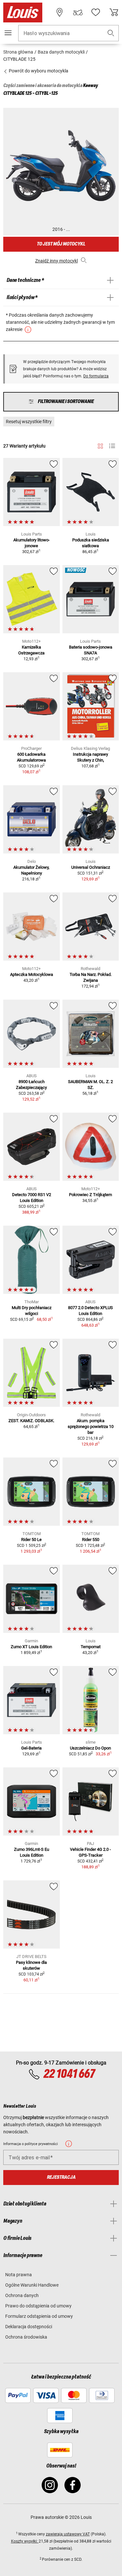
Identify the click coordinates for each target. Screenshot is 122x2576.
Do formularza (96, 376)
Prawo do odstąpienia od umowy (38, 2306)
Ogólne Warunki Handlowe (32, 2285)
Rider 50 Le (31, 1540)
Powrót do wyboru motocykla (38, 71)
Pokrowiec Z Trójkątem (90, 1195)
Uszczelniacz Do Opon (90, 1748)
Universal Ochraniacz (91, 867)
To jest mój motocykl (61, 244)
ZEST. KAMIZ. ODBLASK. (31, 1421)
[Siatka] (100, 445)
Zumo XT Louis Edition (31, 1647)
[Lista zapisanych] (96, 12)
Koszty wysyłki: (25, 2541)
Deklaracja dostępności (29, 2327)
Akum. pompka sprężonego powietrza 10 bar (91, 1427)
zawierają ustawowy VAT (68, 2534)
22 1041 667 (69, 2074)
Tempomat (91, 1647)
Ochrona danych (22, 2295)
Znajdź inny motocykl (56, 261)
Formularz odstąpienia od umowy (39, 2316)
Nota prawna (19, 2275)
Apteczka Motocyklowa (32, 974)
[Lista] (112, 446)
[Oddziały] (60, 12)
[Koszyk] (114, 12)
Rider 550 (91, 1540)
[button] (111, 33)
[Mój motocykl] (78, 12)
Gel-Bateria (31, 1748)
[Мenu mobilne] (8, 33)
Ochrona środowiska (26, 2337)
